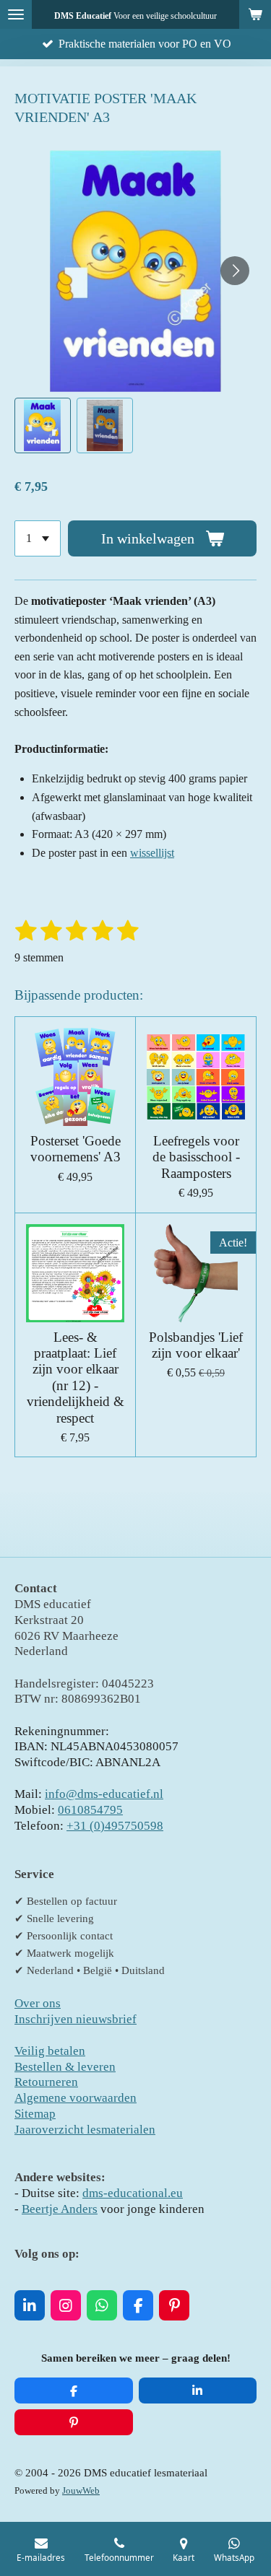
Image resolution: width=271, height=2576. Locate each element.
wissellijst (152, 853)
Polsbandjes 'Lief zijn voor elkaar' (196, 1345)
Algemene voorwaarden (76, 2098)
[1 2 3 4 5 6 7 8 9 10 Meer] (38, 538)
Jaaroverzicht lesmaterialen (85, 2130)
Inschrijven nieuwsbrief (76, 2019)
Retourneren (46, 2082)
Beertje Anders (60, 2209)
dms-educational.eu (133, 2193)
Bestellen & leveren (65, 2067)
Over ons (38, 2003)
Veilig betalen (50, 2051)
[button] (43, 426)
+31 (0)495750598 (115, 1826)
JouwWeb (81, 2491)
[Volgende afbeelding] (235, 271)
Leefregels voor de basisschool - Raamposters (196, 1157)
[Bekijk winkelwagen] (255, 14)
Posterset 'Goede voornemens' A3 (76, 1149)
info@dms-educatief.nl (104, 1794)
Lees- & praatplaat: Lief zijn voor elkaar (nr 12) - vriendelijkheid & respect (76, 1377)
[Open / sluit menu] (16, 14)
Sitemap (35, 2114)
